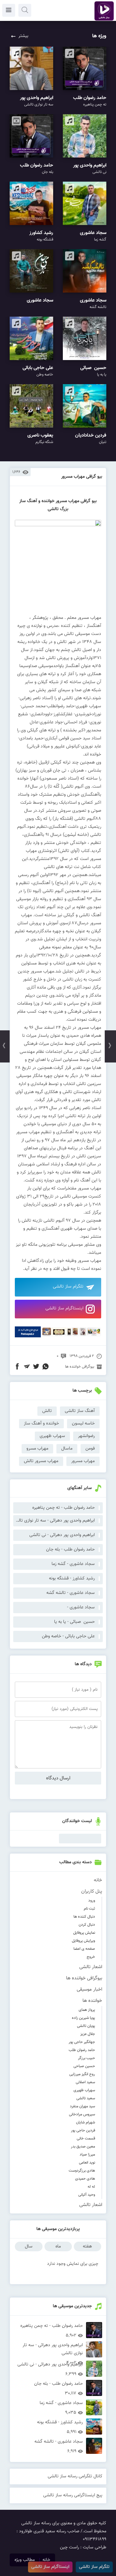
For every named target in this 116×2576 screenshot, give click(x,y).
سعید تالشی (86, 2098)
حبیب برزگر (87, 2058)
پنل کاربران (92, 1891)
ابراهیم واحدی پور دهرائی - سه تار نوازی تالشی (54, 1521)
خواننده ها (92, 2001)
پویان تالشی (86, 2026)
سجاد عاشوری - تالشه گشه (71, 1593)
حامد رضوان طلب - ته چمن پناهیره (63, 1508)
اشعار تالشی (91, 1967)
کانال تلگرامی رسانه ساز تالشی (75, 2476)
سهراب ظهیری (84, 2090)
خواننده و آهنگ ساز (41, 1424)
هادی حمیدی (85, 2179)
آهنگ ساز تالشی (80, 1411)
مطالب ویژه (25, 2560)
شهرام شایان (86, 2122)
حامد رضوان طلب (82, 2050)
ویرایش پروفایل (83, 1941)
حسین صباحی (84, 2066)
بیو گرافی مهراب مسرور (82, 477)
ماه (58, 2246)
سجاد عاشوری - (81, 1607)
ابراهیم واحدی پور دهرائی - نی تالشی (62, 1535)
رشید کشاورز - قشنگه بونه (72, 1578)
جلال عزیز (88, 2034)
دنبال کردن (87, 1925)
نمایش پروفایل (84, 1933)
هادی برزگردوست (82, 2171)
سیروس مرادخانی (82, 2114)
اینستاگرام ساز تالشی (64, 1308)
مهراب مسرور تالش (41, 1461)
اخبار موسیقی (89, 1989)
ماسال (67, 1449)
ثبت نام (89, 1909)
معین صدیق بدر (83, 2147)
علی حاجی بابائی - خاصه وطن (68, 1636)
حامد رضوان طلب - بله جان (70, 1550)
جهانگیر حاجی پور (82, 2042)
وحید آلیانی (87, 2195)
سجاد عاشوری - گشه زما (73, 1564)
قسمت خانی (86, 2138)
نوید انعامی (87, 2163)
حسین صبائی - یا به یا (74, 1622)
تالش (47, 1411)
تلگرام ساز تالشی (68, 1287)
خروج (91, 1957)
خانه (98, 1880)
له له (91, 2187)
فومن (90, 1449)
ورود (92, 1901)
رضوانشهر (86, 1436)
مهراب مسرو (37, 1449)
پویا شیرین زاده (83, 2018)
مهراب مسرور (83, 1461)
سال (29, 2246)
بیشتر (23, 36)
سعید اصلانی (85, 2082)
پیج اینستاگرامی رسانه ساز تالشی (73, 2495)
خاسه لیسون (83, 1424)
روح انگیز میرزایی (82, 2074)
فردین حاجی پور (83, 2130)
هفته (87, 2246)
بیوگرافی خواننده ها (84, 1978)
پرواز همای (87, 2010)
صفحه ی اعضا (84, 1949)
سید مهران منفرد (82, 2106)
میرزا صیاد (87, 2155)
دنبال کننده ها (84, 1917)
